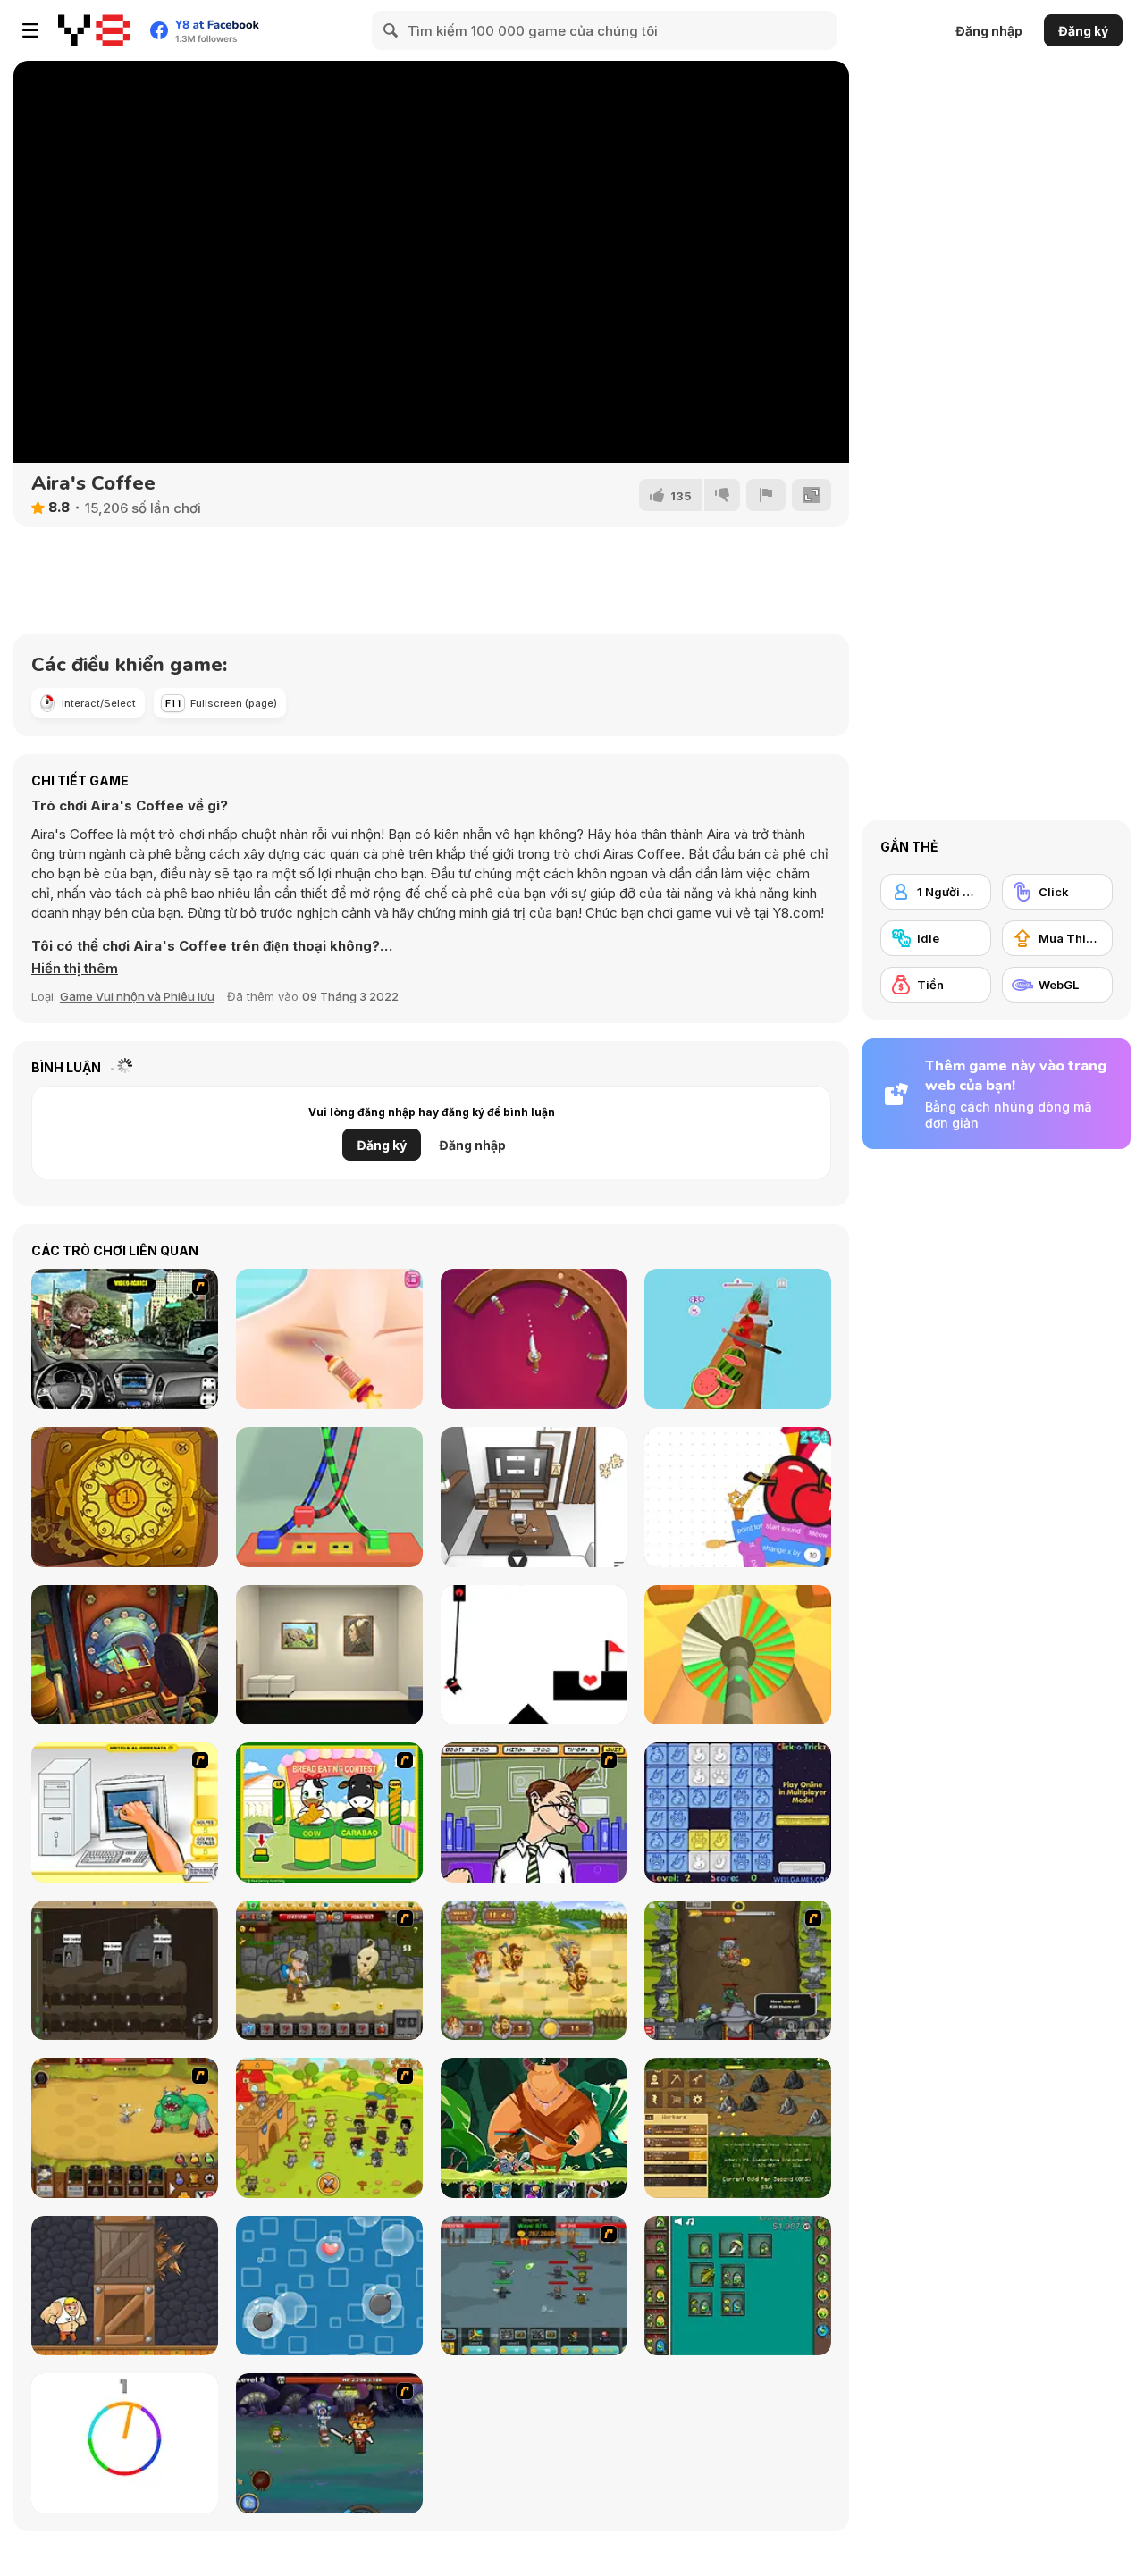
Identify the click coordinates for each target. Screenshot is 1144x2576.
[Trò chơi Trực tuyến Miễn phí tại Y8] (94, 30)
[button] (75, 969)
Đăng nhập (989, 31)
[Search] (391, 30)
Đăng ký (1083, 31)
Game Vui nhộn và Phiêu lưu (137, 996)
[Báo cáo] (766, 495)
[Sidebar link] (30, 30)
